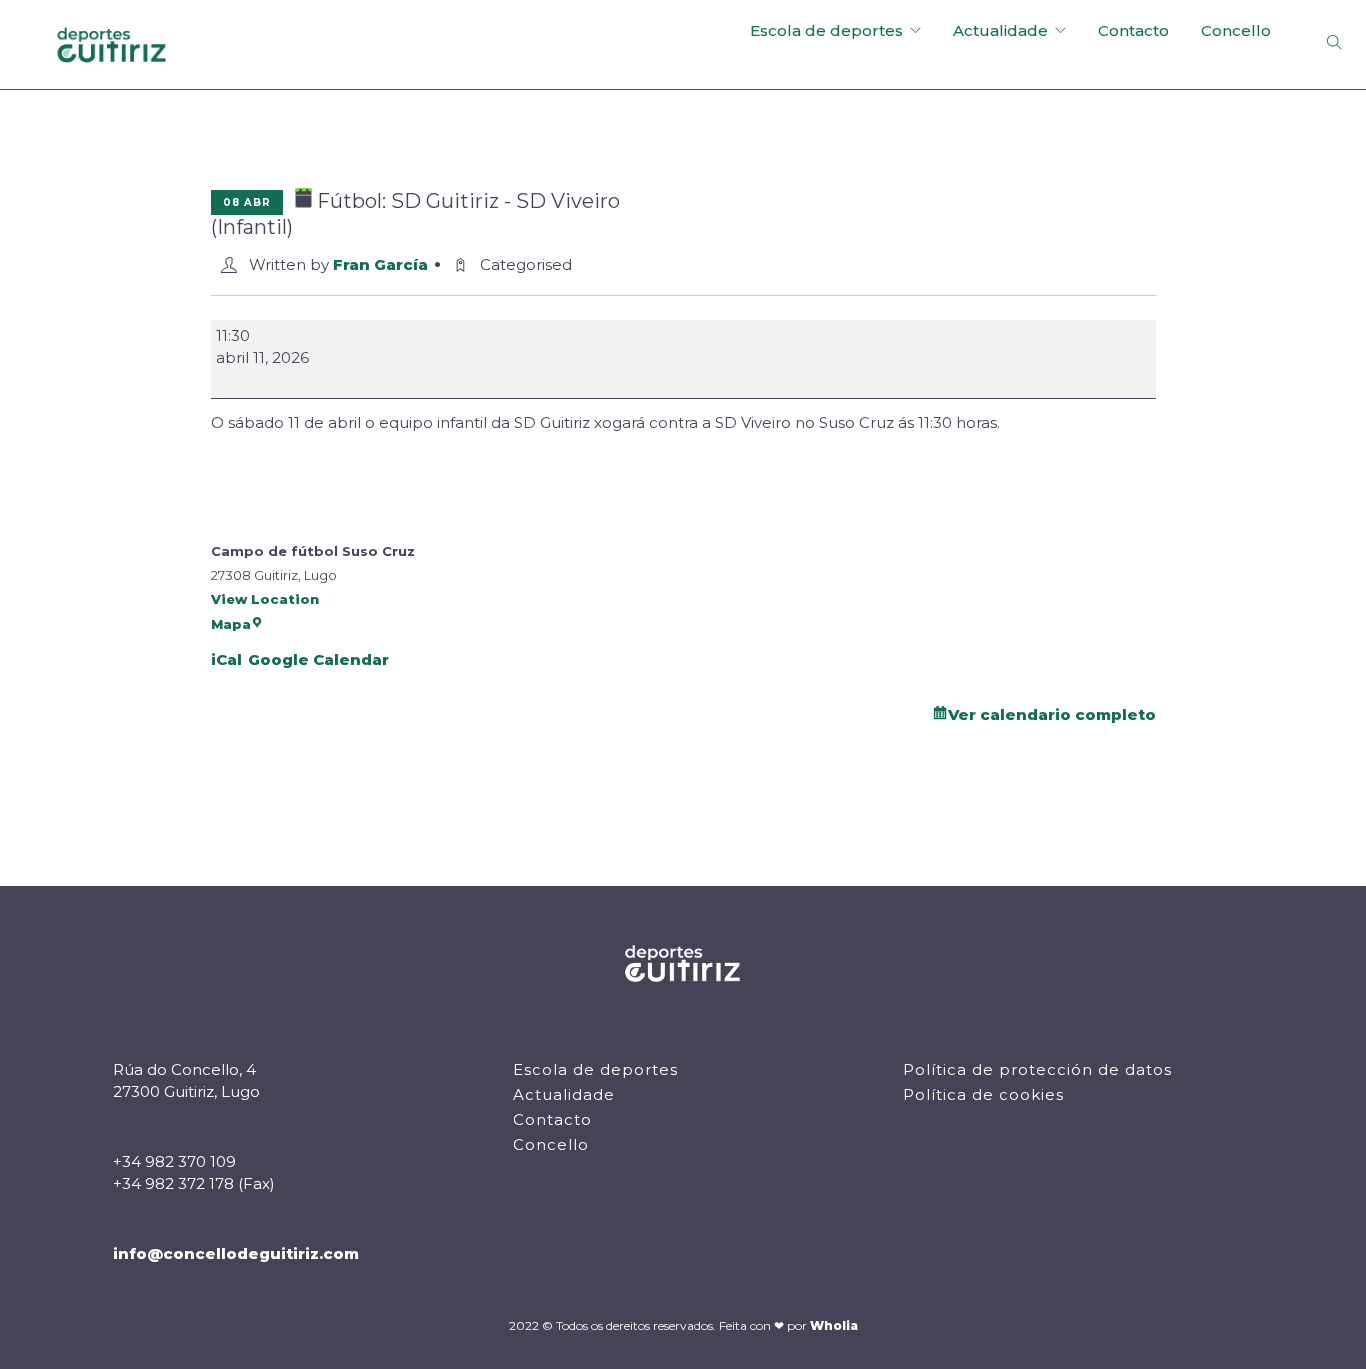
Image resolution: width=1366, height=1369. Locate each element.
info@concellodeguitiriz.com (236, 1253)
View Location (265, 599)
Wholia (834, 1325)
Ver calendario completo (1052, 714)
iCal (226, 659)
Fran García (380, 264)
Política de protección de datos (1037, 1069)
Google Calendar (318, 659)
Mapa (231, 624)
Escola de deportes (826, 30)
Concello (1236, 30)
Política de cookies (983, 1094)
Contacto (1133, 30)
